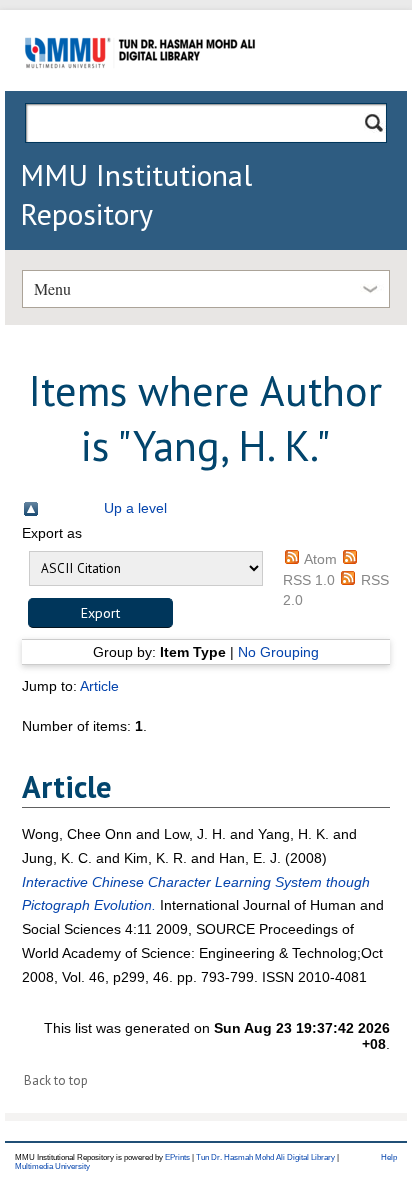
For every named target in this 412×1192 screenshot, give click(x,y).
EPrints (177, 1157)
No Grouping (278, 652)
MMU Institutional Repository (136, 194)
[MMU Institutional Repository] (140, 87)
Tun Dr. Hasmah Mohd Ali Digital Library (265, 1157)
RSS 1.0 (309, 580)
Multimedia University (52, 1166)
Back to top (56, 1080)
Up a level (135, 508)
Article (99, 686)
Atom (320, 559)
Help (389, 1157)
